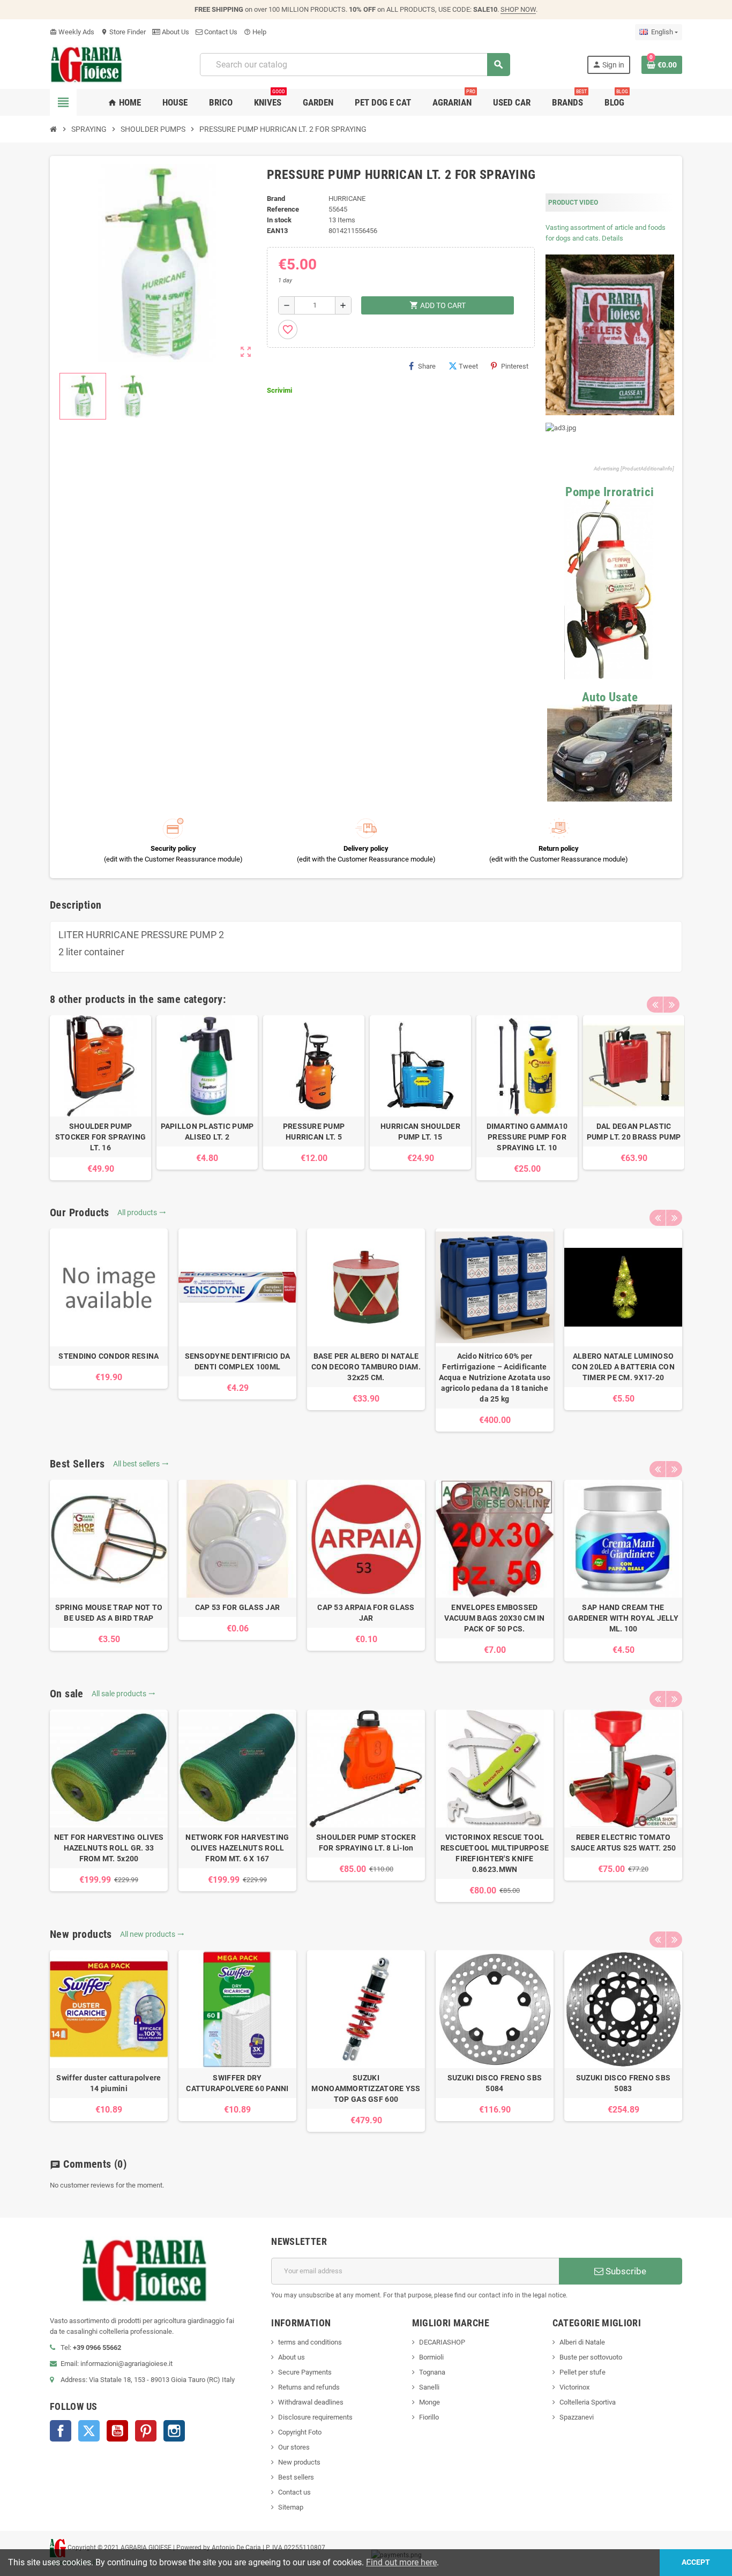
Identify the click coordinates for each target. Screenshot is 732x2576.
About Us (175, 32)
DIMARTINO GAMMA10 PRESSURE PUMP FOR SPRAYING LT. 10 (527, 1137)
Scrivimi (279, 390)
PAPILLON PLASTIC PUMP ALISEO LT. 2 (207, 1132)
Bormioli (431, 2357)
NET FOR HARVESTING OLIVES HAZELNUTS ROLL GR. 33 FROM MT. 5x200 (109, 1848)
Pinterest (515, 366)
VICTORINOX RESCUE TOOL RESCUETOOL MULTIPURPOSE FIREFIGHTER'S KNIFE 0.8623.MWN (495, 1853)
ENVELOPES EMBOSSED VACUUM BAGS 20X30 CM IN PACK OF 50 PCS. (494, 1618)
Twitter (89, 2431)
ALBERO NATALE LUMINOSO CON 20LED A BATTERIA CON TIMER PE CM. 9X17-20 (623, 1367)
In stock (279, 220)
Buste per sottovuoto (591, 2357)
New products (299, 2462)
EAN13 (277, 231)
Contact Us (220, 32)
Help (255, 32)
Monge (430, 2402)
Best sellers (296, 2477)
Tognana (432, 2372)
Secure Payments (305, 2372)
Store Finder (123, 32)
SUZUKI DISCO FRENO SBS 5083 (623, 2083)
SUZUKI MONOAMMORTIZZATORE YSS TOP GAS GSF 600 (366, 2088)
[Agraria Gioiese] (87, 64)
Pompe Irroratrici (610, 492)
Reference (283, 209)
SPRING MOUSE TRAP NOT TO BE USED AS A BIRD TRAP (109, 1613)
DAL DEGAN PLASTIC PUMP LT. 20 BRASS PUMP (634, 1132)
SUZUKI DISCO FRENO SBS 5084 (495, 2083)
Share (427, 366)
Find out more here (401, 2562)
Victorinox (574, 2387)
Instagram (174, 2431)
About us (292, 2357)
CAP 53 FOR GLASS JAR (238, 1607)
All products (142, 1212)
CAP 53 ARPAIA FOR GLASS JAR (366, 1613)
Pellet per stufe (582, 2372)
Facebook (61, 2431)
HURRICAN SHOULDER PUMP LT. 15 (420, 1132)
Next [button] (671, 1005)
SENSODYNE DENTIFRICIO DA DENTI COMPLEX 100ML (238, 1361)
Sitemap (291, 2507)
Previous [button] (655, 1005)
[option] (100, 1098)
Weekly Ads (72, 32)
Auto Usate (610, 697)
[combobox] (354, 65)
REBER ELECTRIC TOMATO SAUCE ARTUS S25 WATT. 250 (623, 1843)
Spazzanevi (577, 2417)
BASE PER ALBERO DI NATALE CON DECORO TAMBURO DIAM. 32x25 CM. (366, 1367)
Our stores (294, 2447)
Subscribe (625, 2271)
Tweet (468, 366)
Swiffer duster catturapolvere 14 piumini (109, 2083)
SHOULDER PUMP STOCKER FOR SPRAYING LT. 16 (101, 1137)
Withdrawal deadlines (311, 2402)
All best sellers (141, 1464)
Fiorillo (429, 2417)
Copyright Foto (300, 2432)
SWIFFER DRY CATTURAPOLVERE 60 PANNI (237, 2083)
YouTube (117, 2431)
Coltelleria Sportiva (588, 2402)
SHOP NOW (518, 9)
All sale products (124, 1694)
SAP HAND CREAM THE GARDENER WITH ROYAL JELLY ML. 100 (623, 1618)
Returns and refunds (309, 2387)
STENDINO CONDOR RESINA (109, 1356)
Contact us (294, 2492)
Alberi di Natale (582, 2342)
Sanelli (429, 2387)
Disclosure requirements (315, 2417)
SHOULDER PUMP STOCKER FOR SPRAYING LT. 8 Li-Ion (366, 1843)
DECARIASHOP (442, 2342)
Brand (276, 199)
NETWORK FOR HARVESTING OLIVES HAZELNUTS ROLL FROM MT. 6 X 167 (237, 1848)
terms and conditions (310, 2342)
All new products (152, 1934)
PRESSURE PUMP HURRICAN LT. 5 (314, 1132)
